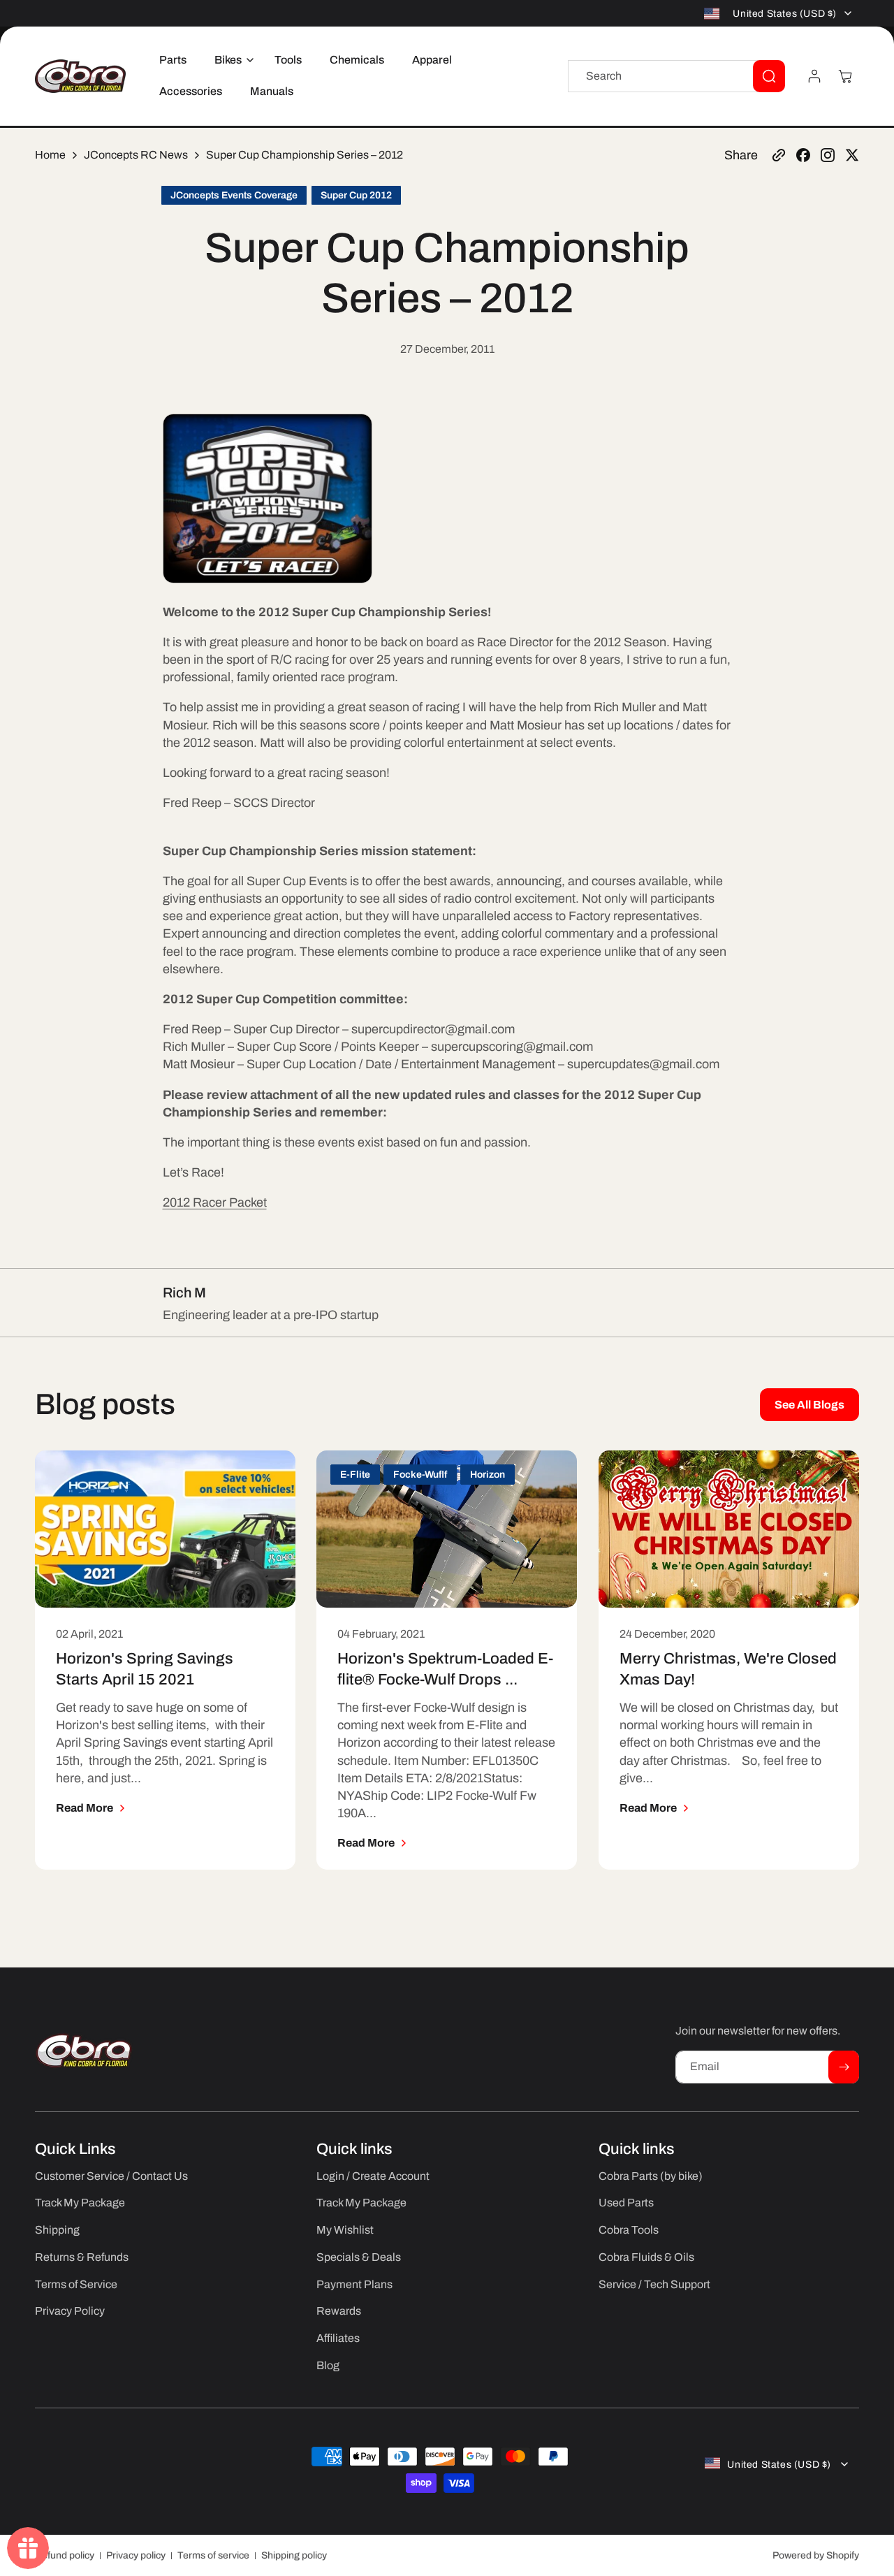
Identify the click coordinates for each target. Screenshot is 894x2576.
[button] (230, 60)
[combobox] (676, 76)
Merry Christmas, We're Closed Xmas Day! (728, 1670)
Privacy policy (136, 2555)
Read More (85, 1808)
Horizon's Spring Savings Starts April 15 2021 (145, 1670)
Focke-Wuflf (420, 1475)
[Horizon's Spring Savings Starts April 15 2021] (165, 1529)
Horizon (488, 1475)
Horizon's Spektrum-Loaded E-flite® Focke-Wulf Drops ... (445, 1670)
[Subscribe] (844, 2067)
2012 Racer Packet (215, 1202)
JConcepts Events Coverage (234, 195)
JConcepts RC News (136, 155)
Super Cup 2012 (356, 195)
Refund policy (65, 2555)
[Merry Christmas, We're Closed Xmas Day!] (729, 1529)
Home (50, 155)
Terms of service (213, 2555)
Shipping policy (294, 2555)
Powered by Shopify (816, 2555)
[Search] (769, 76)
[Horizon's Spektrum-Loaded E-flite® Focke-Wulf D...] (447, 1529)
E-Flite (355, 1475)
